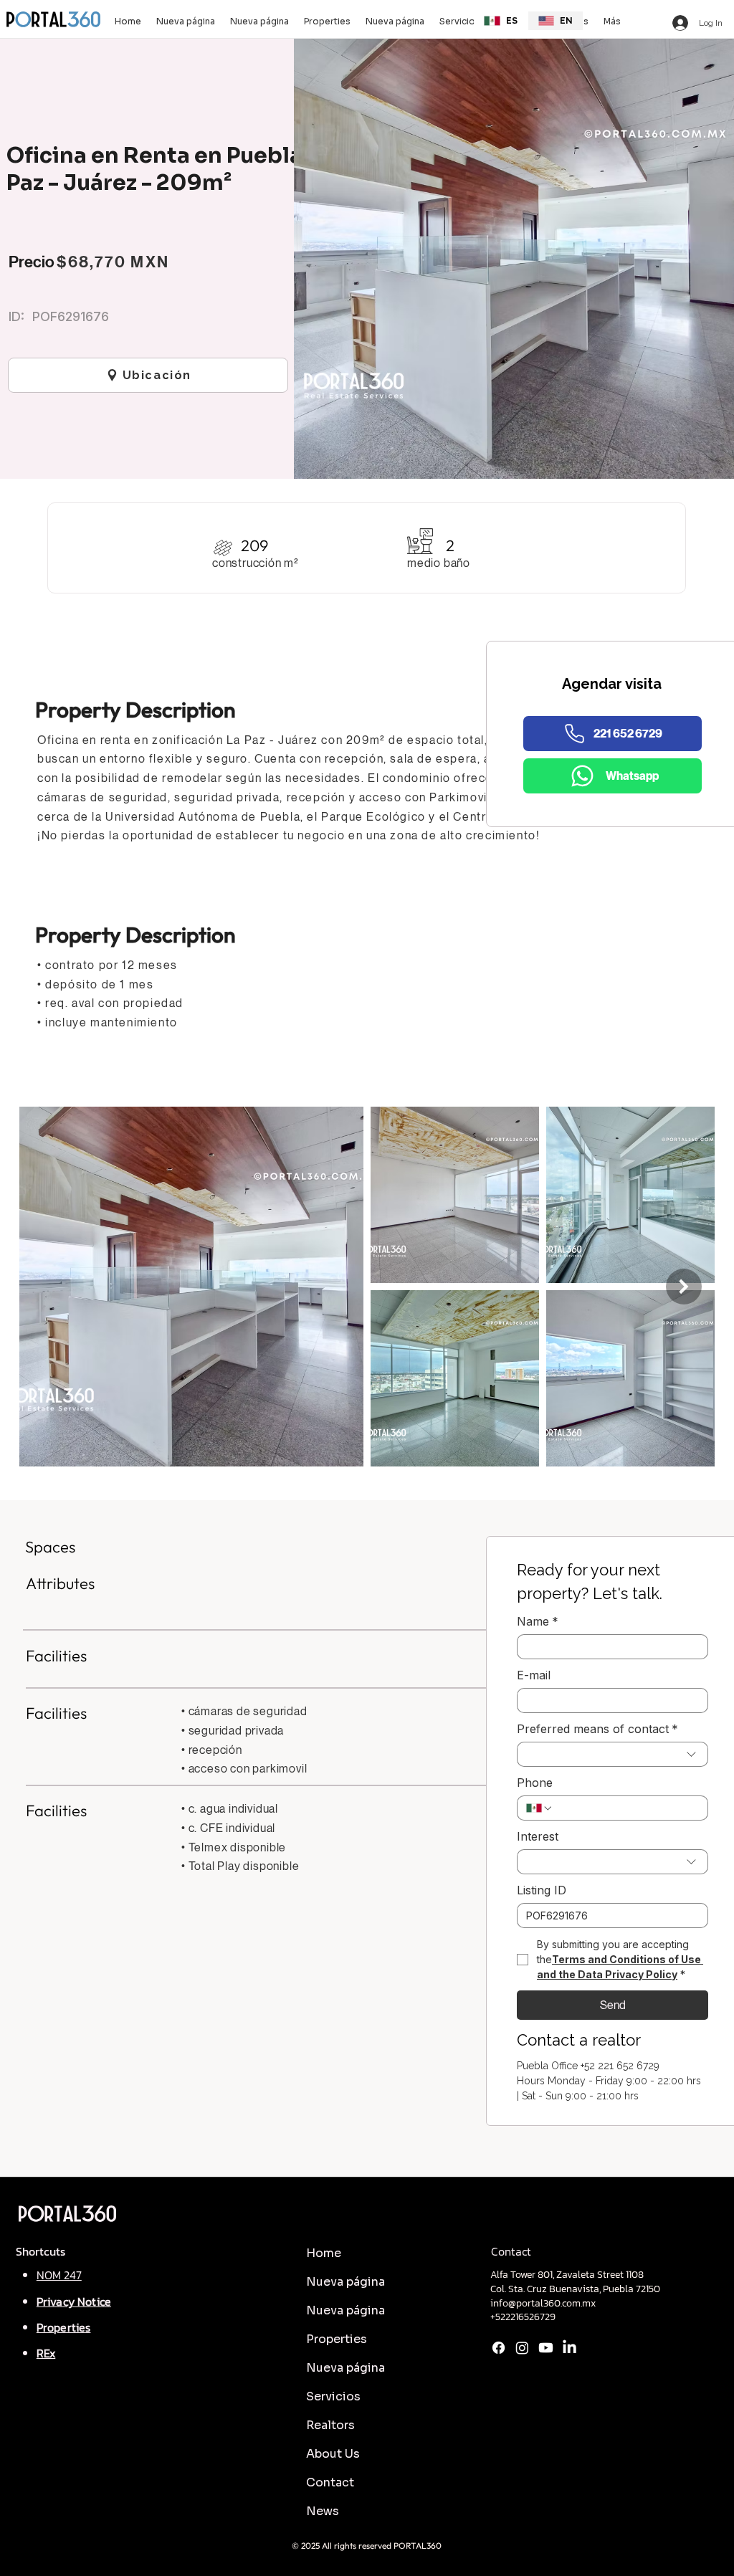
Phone (535, 1783)
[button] (459, 21)
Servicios (333, 2396)
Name (538, 1621)
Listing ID (542, 1890)
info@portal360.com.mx (543, 2303)
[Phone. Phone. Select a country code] (540, 1808)
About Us (333, 2454)
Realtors (330, 2425)
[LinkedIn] (569, 2348)
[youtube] (546, 2348)
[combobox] (613, 1754)
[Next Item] (684, 1287)
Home (324, 2253)
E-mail (534, 1675)
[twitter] (522, 2348)
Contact (330, 2482)
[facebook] (499, 2348)
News (323, 2511)
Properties (337, 2339)
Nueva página (345, 2282)
